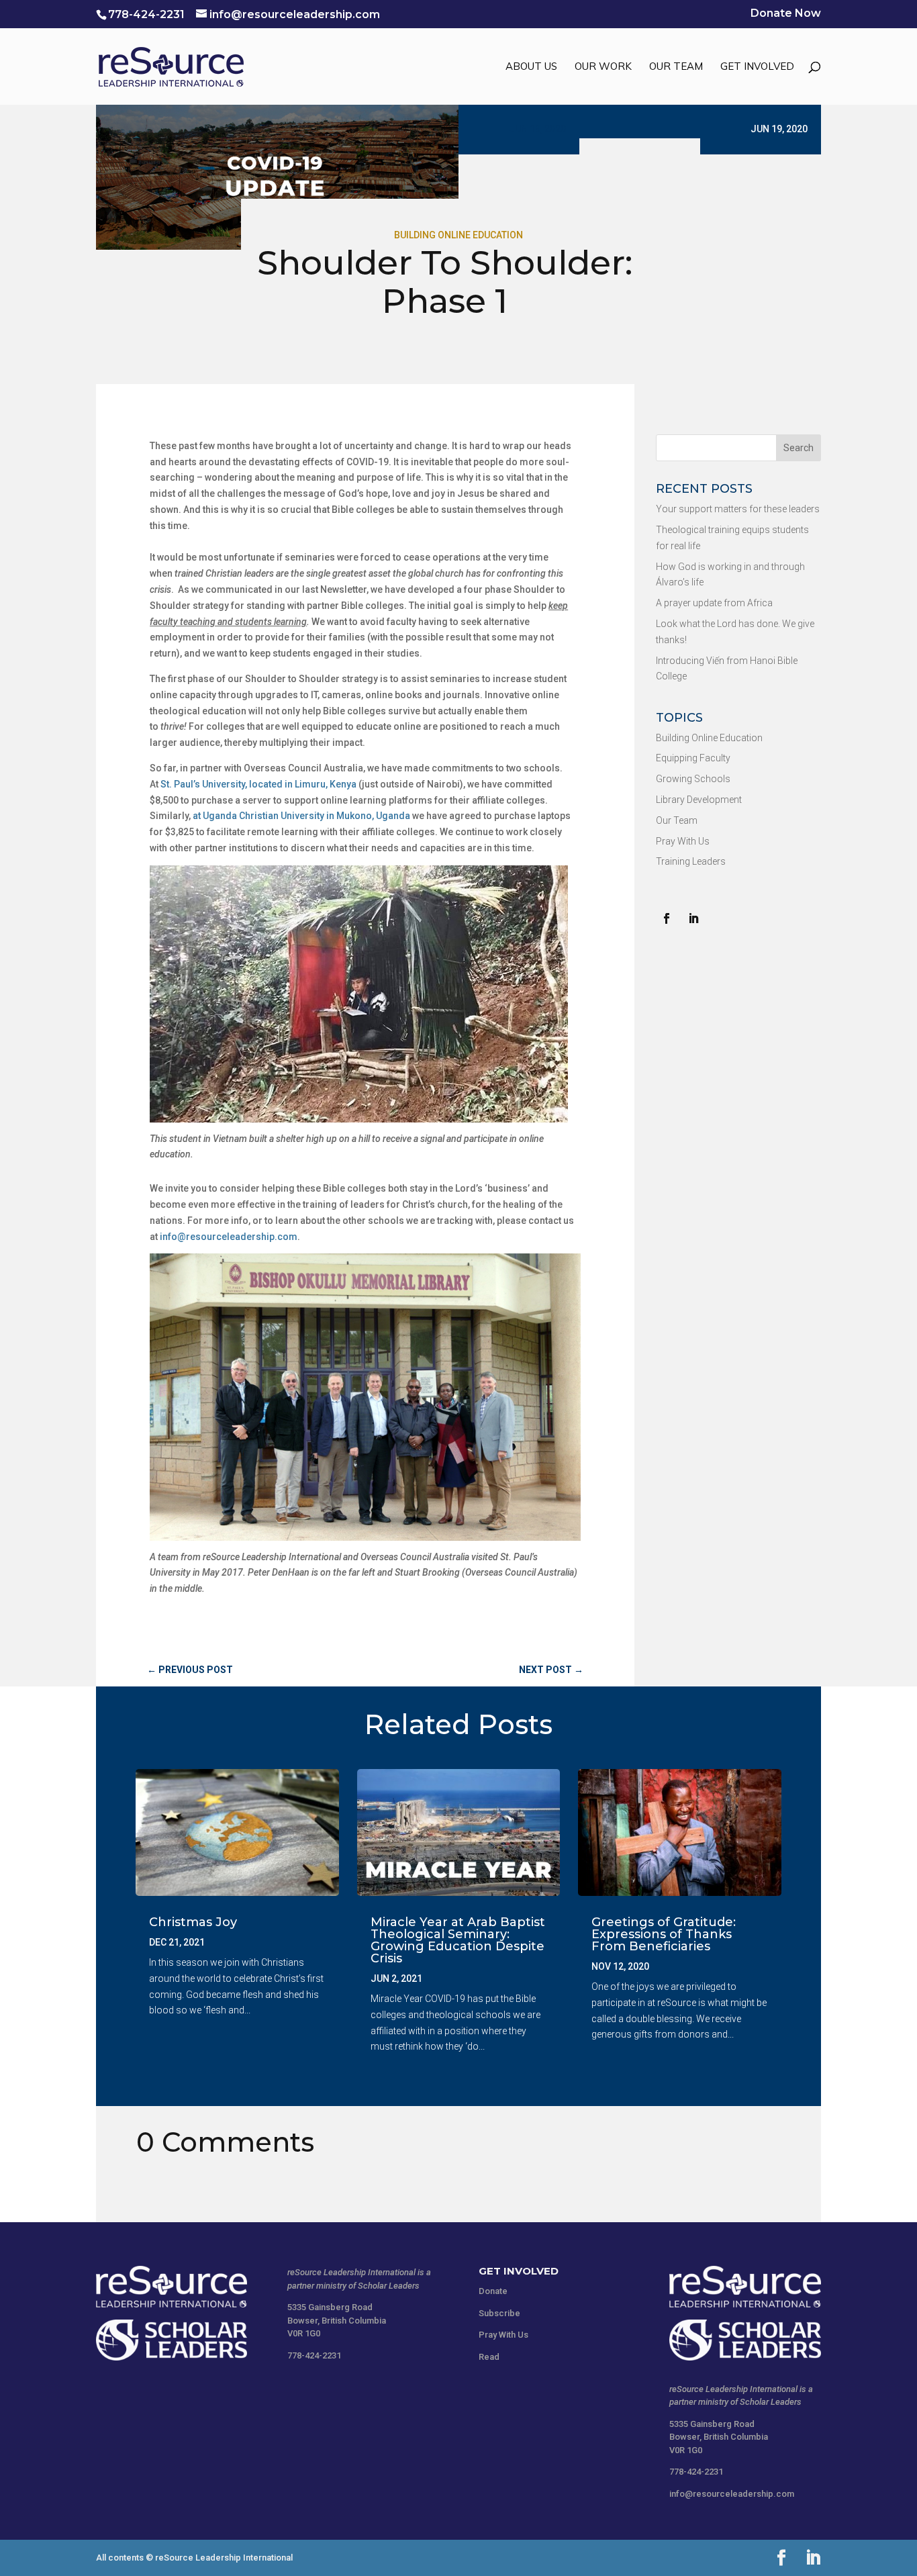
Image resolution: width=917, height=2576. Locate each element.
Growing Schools (693, 779)
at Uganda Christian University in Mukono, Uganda (301, 816)
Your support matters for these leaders (738, 509)
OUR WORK (603, 67)
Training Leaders (691, 861)
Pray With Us (683, 841)
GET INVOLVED (757, 67)
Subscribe (499, 2313)
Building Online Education (458, 235)
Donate (493, 2291)
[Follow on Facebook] (667, 918)
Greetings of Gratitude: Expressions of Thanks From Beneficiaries (664, 1934)
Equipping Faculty (693, 758)
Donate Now (786, 14)
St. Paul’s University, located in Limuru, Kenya (258, 784)
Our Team (677, 820)
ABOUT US (531, 67)
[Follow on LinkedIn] (693, 918)
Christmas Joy (193, 1922)
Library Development (699, 800)
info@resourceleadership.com (229, 1237)
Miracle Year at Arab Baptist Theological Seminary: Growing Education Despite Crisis (458, 1940)
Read (489, 2357)
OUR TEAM (676, 67)
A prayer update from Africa (714, 603)
